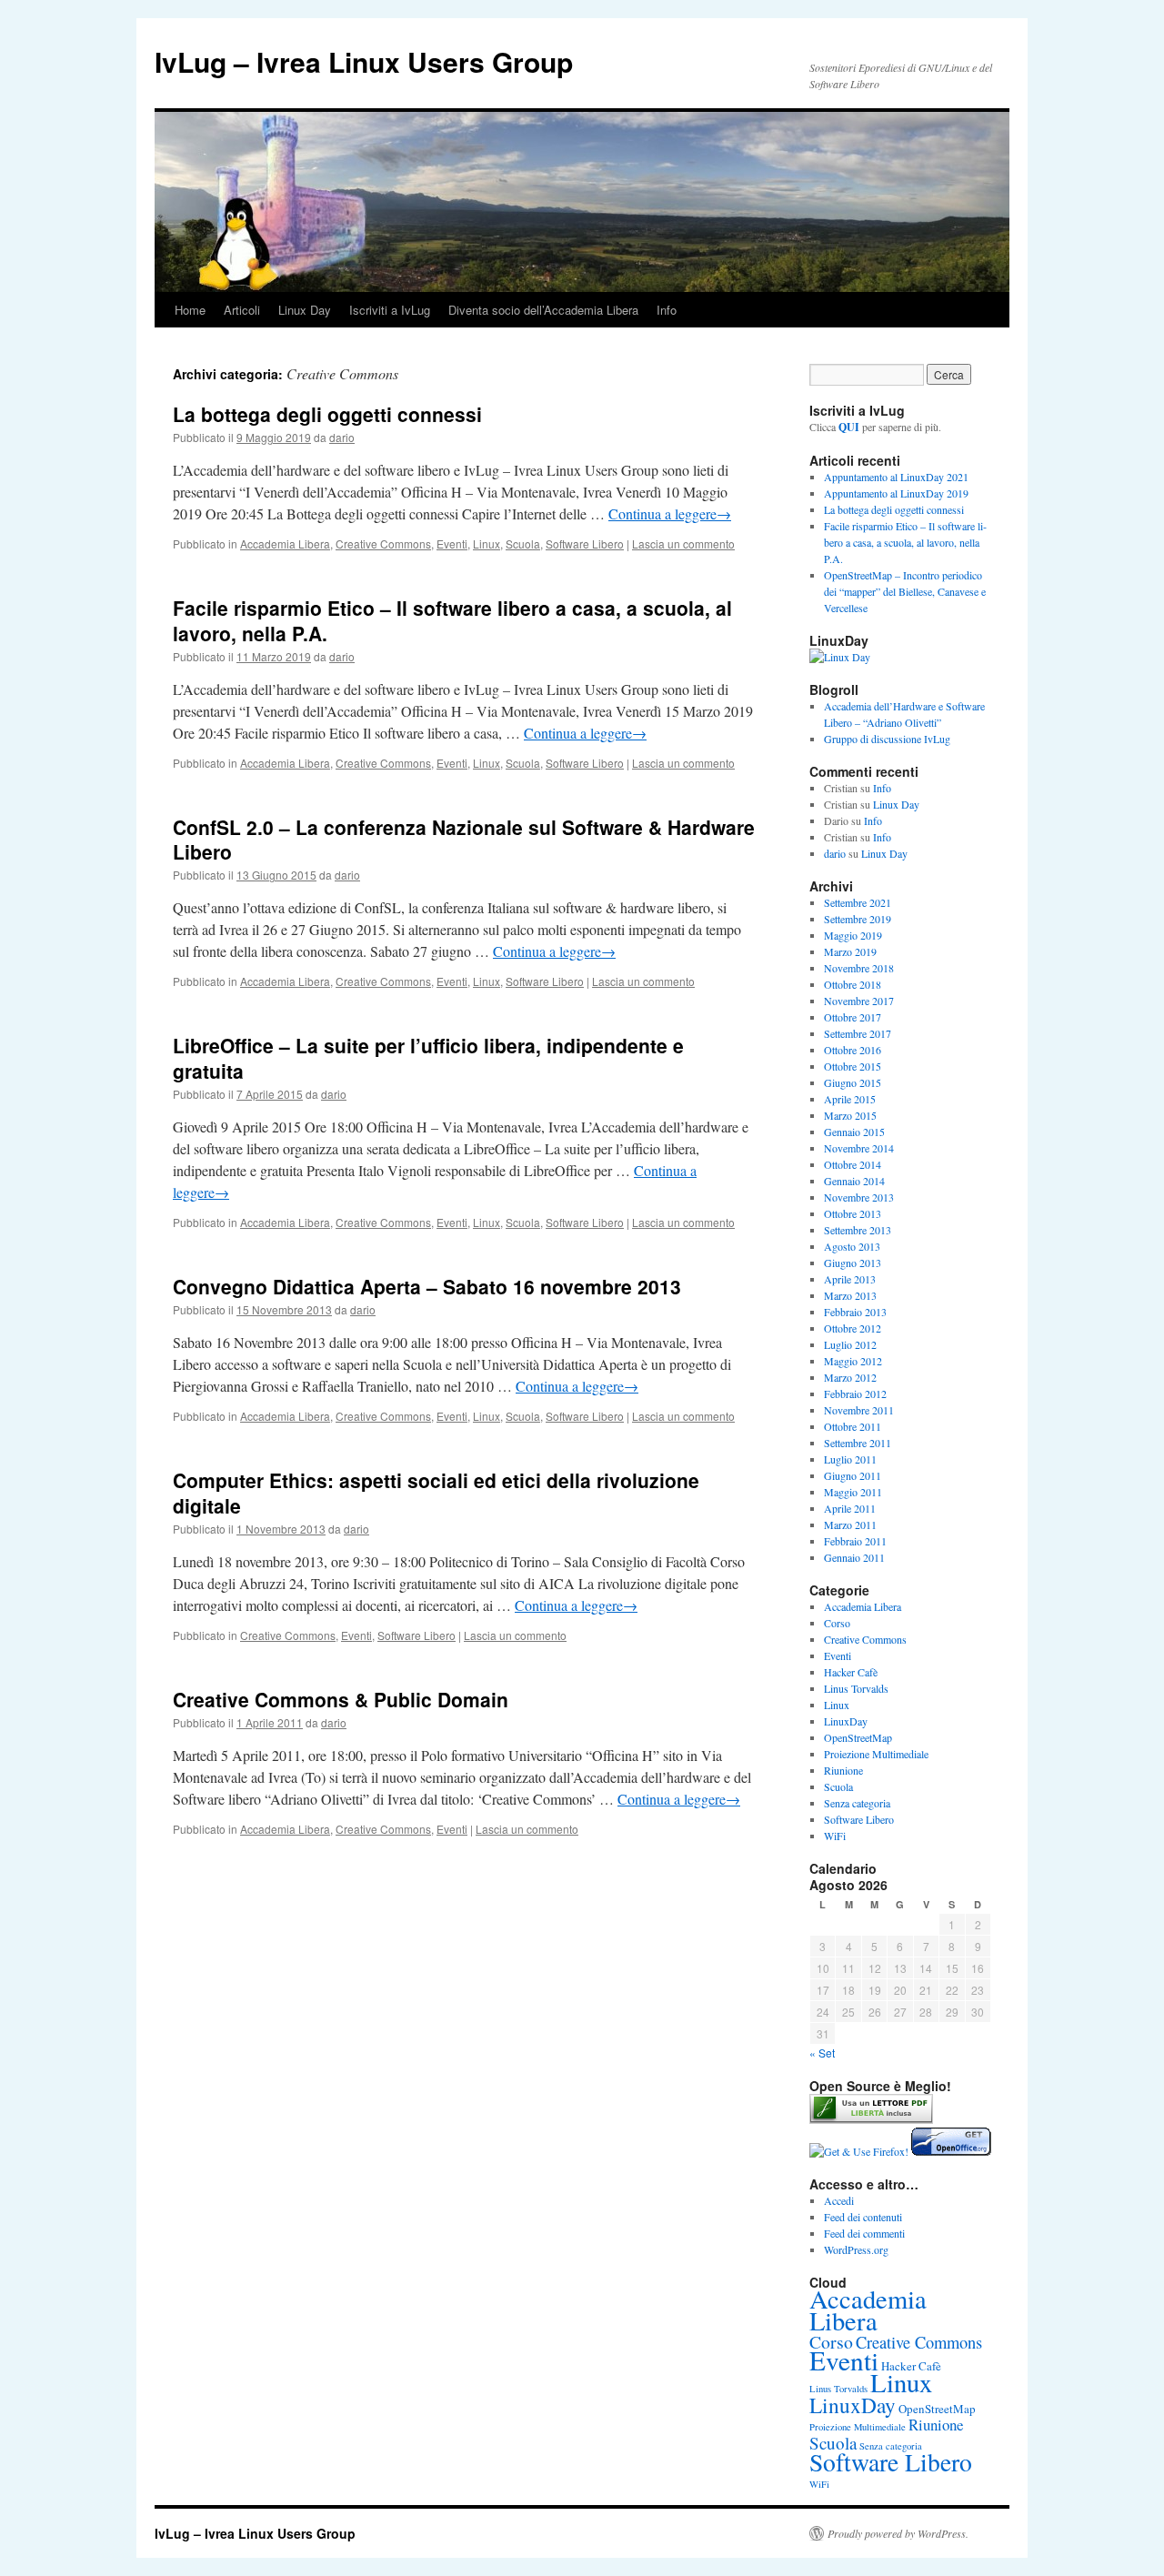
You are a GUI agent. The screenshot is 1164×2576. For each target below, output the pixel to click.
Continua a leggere (670, 513)
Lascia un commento (683, 543)
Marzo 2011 (850, 1524)
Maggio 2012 (853, 1361)
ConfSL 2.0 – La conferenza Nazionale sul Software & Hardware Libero (464, 839)
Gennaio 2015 (854, 1132)
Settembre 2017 (858, 1033)
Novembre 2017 (859, 1001)
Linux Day (305, 310)
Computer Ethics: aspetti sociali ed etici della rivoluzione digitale (436, 1492)
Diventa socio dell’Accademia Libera (543, 310)
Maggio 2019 (853, 935)
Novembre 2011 (859, 1410)
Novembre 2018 (859, 968)
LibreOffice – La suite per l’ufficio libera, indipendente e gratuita (428, 1057)
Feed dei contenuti (863, 2217)
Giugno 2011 (853, 1475)
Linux (487, 543)
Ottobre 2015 (853, 1066)
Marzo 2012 (850, 1377)
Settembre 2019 (858, 919)
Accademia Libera (285, 543)
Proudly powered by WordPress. (898, 2533)
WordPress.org (856, 2249)
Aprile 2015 (850, 1099)
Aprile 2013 (850, 1279)
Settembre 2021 (858, 902)
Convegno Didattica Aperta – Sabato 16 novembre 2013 (427, 1286)
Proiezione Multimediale (876, 1754)
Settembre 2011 (858, 1443)
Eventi (452, 543)
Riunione (843, 1770)
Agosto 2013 (852, 1246)
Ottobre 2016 (853, 1050)
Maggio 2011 (853, 1492)
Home (190, 310)
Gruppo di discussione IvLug (887, 739)
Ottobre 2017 (853, 1017)
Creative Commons (383, 543)
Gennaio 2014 (854, 1181)
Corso (837, 1623)
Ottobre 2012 (853, 1328)
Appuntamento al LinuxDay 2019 (896, 493)
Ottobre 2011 (853, 1426)
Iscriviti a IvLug (390, 310)
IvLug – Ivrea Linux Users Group (364, 61)
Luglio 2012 (850, 1344)
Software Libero (585, 543)
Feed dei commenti (864, 2233)
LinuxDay (846, 1721)
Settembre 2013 (858, 1230)
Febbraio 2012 (855, 1394)
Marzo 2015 (850, 1115)
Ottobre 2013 (853, 1213)
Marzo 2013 (850, 1295)
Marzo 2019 (850, 951)
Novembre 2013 (859, 1197)
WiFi (835, 1836)
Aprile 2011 (850, 1508)
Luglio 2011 (850, 1459)
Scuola (523, 543)
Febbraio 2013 (855, 1312)
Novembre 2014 (859, 1148)
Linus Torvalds (856, 1688)
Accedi (839, 2200)
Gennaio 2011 (854, 1557)
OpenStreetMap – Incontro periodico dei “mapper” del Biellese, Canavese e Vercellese (905, 591)
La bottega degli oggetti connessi (327, 414)
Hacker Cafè (851, 1672)
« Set (822, 2053)
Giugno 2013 (853, 1263)
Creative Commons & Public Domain (341, 1699)
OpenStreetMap (858, 1737)
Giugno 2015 (853, 1082)
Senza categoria (857, 1803)
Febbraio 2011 (855, 1541)
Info (667, 310)
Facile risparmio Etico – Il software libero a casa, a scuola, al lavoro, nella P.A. (452, 620)
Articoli (242, 310)
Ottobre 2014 (853, 1164)
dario (342, 437)
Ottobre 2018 (853, 984)
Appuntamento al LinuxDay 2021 (896, 477)
